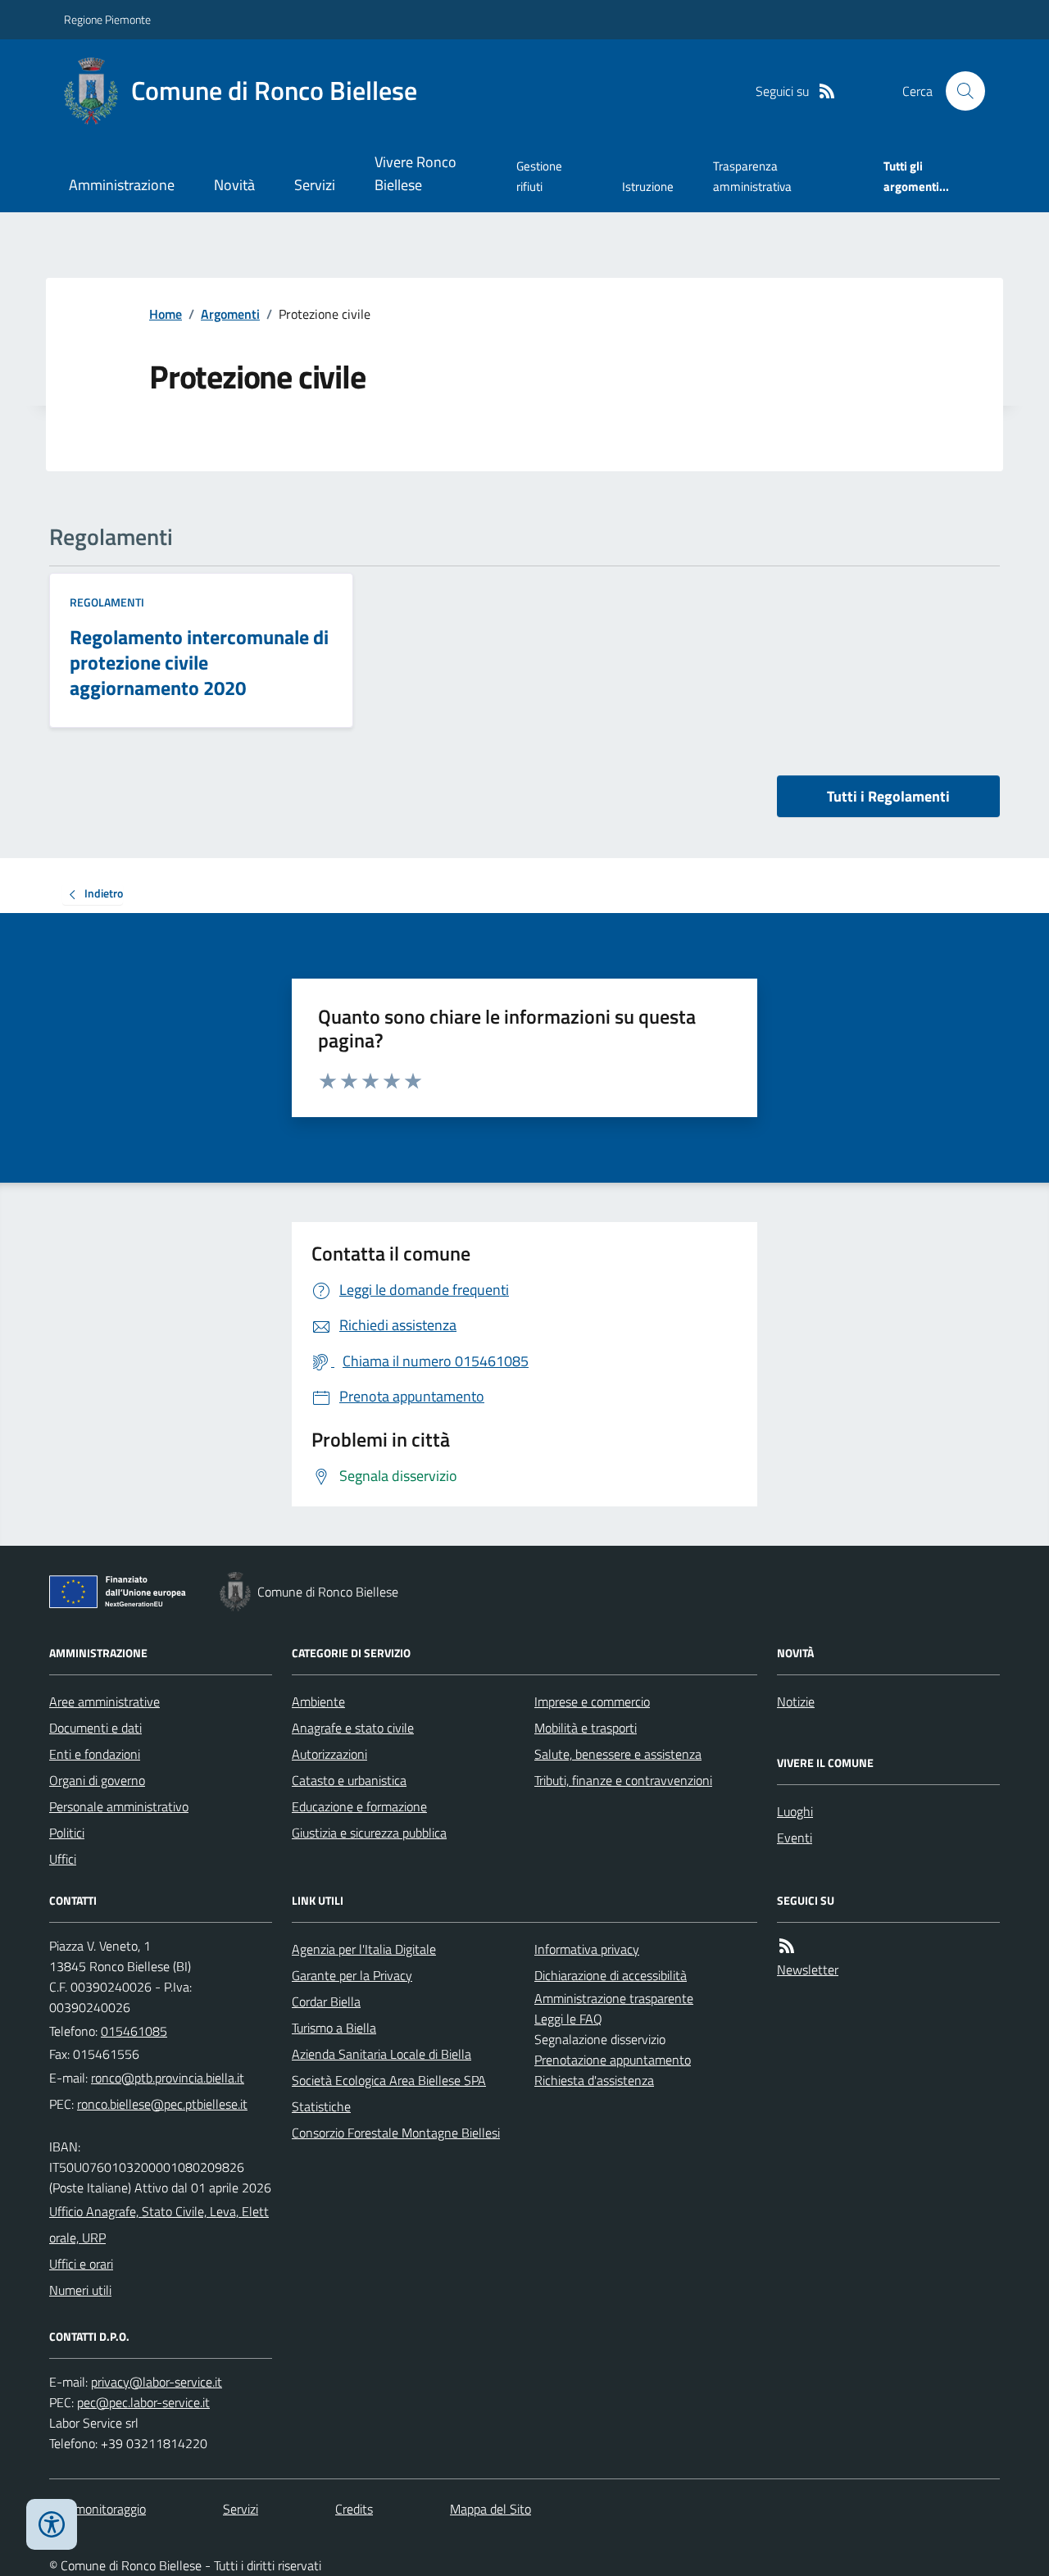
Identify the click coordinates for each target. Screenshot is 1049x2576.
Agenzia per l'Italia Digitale (364, 1949)
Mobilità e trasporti (586, 1728)
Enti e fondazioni (95, 1754)
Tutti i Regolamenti (888, 796)
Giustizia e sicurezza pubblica (369, 1833)
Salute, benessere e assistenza (618, 1754)
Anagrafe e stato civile (353, 1728)
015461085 (134, 2031)
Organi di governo (97, 1780)
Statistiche (321, 2106)
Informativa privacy (587, 1949)
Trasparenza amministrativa (752, 176)
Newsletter (808, 1969)
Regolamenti (107, 602)
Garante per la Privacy (352, 1975)
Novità (234, 185)
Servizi (315, 185)
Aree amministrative (104, 1701)
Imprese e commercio (592, 1701)
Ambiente (318, 1701)
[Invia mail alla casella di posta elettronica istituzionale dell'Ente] (168, 2078)
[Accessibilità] (52, 2524)
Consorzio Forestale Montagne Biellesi (396, 2133)
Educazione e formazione (359, 1806)
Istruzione (648, 186)
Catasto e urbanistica (349, 1780)
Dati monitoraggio (98, 2509)
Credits (354, 2509)
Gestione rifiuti (539, 176)
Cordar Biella (326, 2001)
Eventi (795, 1838)
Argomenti (230, 314)
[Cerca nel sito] (959, 91)
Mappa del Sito (490, 2509)
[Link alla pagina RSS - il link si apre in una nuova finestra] (827, 91)
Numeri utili (80, 2290)
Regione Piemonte (107, 19)
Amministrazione (122, 185)
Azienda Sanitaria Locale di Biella (381, 2054)
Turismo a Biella (334, 2028)
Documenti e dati (95, 1728)
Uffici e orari (81, 2264)
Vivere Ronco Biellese (416, 173)
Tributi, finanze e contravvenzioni (623, 1780)
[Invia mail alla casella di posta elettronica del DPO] (157, 2382)
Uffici (63, 1859)
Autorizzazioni (329, 1754)
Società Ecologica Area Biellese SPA (389, 2080)
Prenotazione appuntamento (613, 2060)
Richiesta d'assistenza (594, 2080)
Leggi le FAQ (568, 2019)
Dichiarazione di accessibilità (611, 1975)
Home (166, 314)
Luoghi (795, 1811)
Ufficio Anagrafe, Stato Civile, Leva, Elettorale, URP (159, 2224)
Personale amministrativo (119, 1806)
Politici (67, 1833)
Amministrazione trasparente (614, 1998)
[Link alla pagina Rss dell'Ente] (787, 1946)
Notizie (796, 1701)
